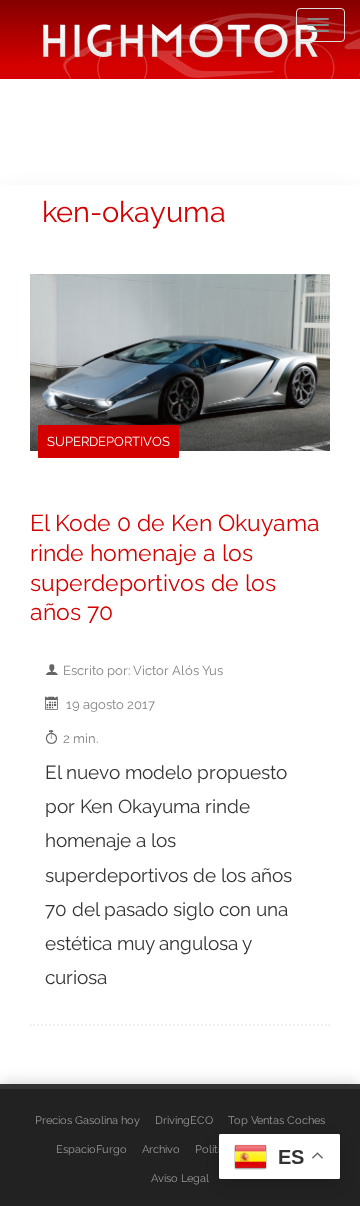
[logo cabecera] (180, 39)
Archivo (161, 1149)
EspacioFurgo (91, 1149)
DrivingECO (184, 1120)
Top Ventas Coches (276, 1120)
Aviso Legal (180, 1178)
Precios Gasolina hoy (87, 1120)
